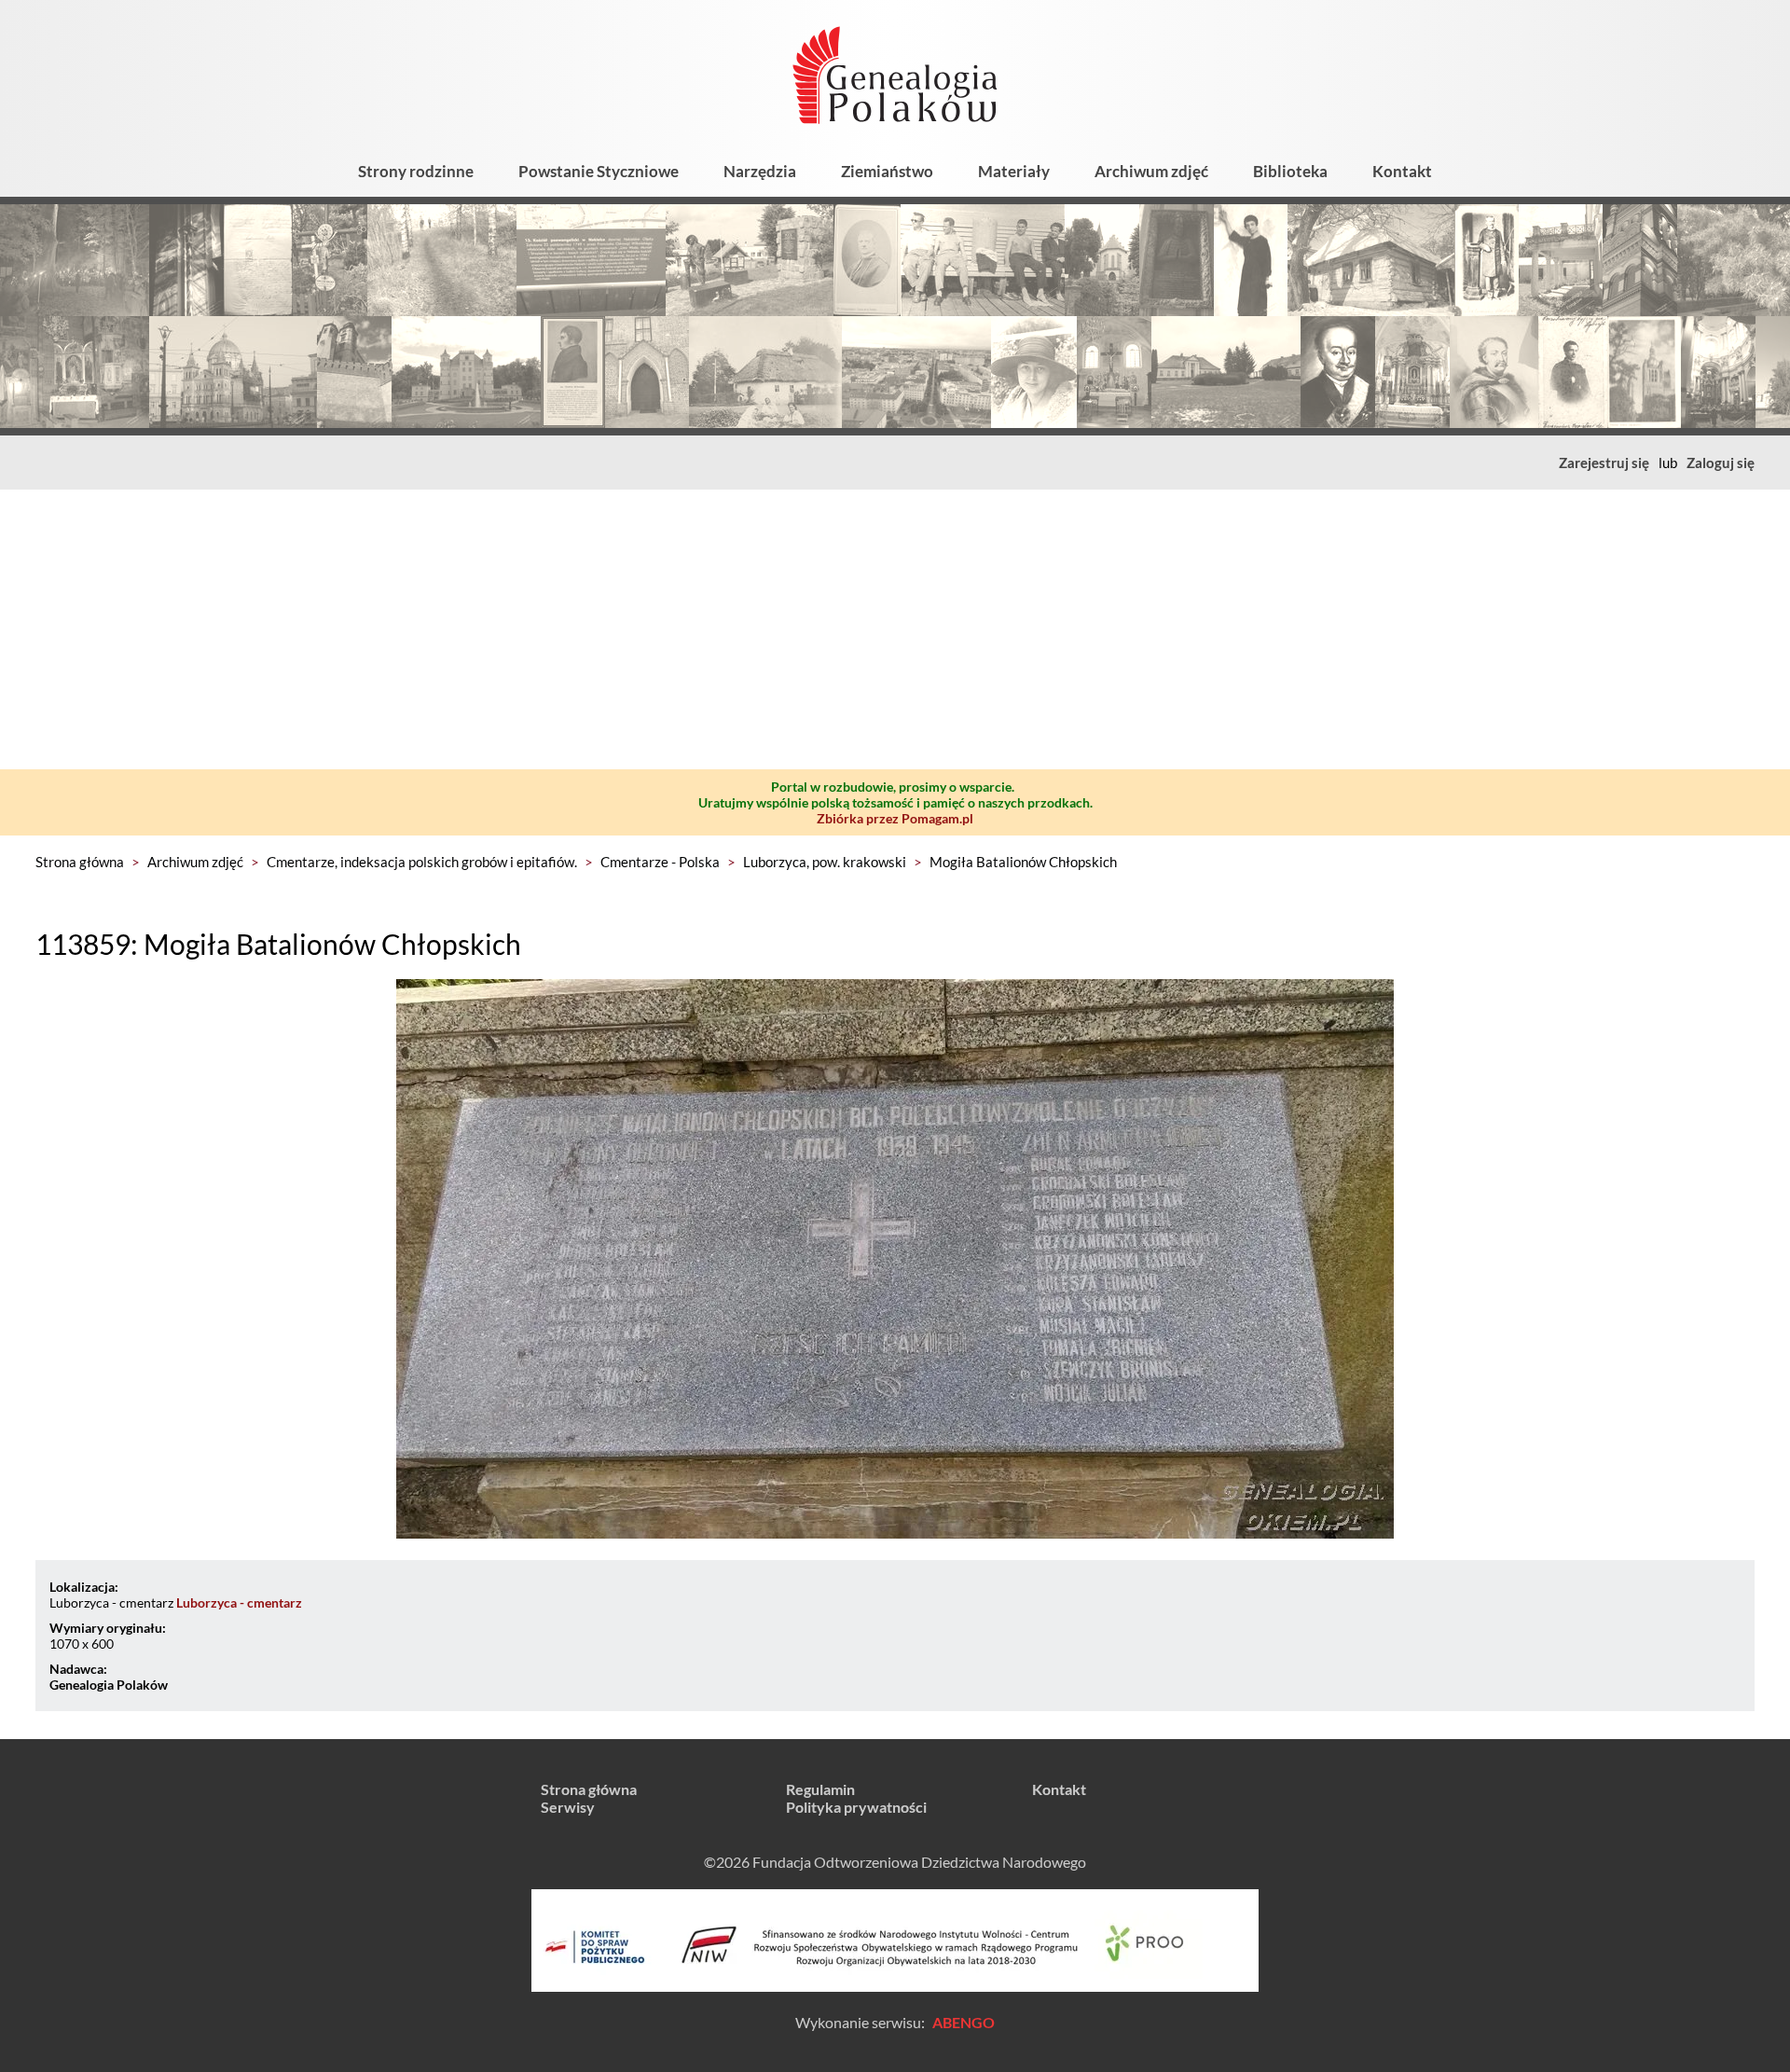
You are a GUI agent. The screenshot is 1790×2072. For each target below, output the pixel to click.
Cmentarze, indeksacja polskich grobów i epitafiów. (422, 862)
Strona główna (80, 862)
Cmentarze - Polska (660, 862)
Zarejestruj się (1604, 463)
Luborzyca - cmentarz (239, 1602)
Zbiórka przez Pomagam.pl (895, 818)
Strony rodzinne (416, 171)
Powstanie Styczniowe (599, 171)
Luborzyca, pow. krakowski (825, 862)
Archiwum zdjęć (1151, 171)
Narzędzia (760, 171)
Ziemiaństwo (887, 171)
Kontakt (1402, 171)
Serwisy (568, 1807)
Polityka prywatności (856, 1807)
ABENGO (964, 2022)
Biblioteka (1290, 171)
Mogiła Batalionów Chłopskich (1023, 862)
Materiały (1014, 171)
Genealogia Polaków (109, 1685)
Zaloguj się (1721, 463)
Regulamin (820, 1789)
